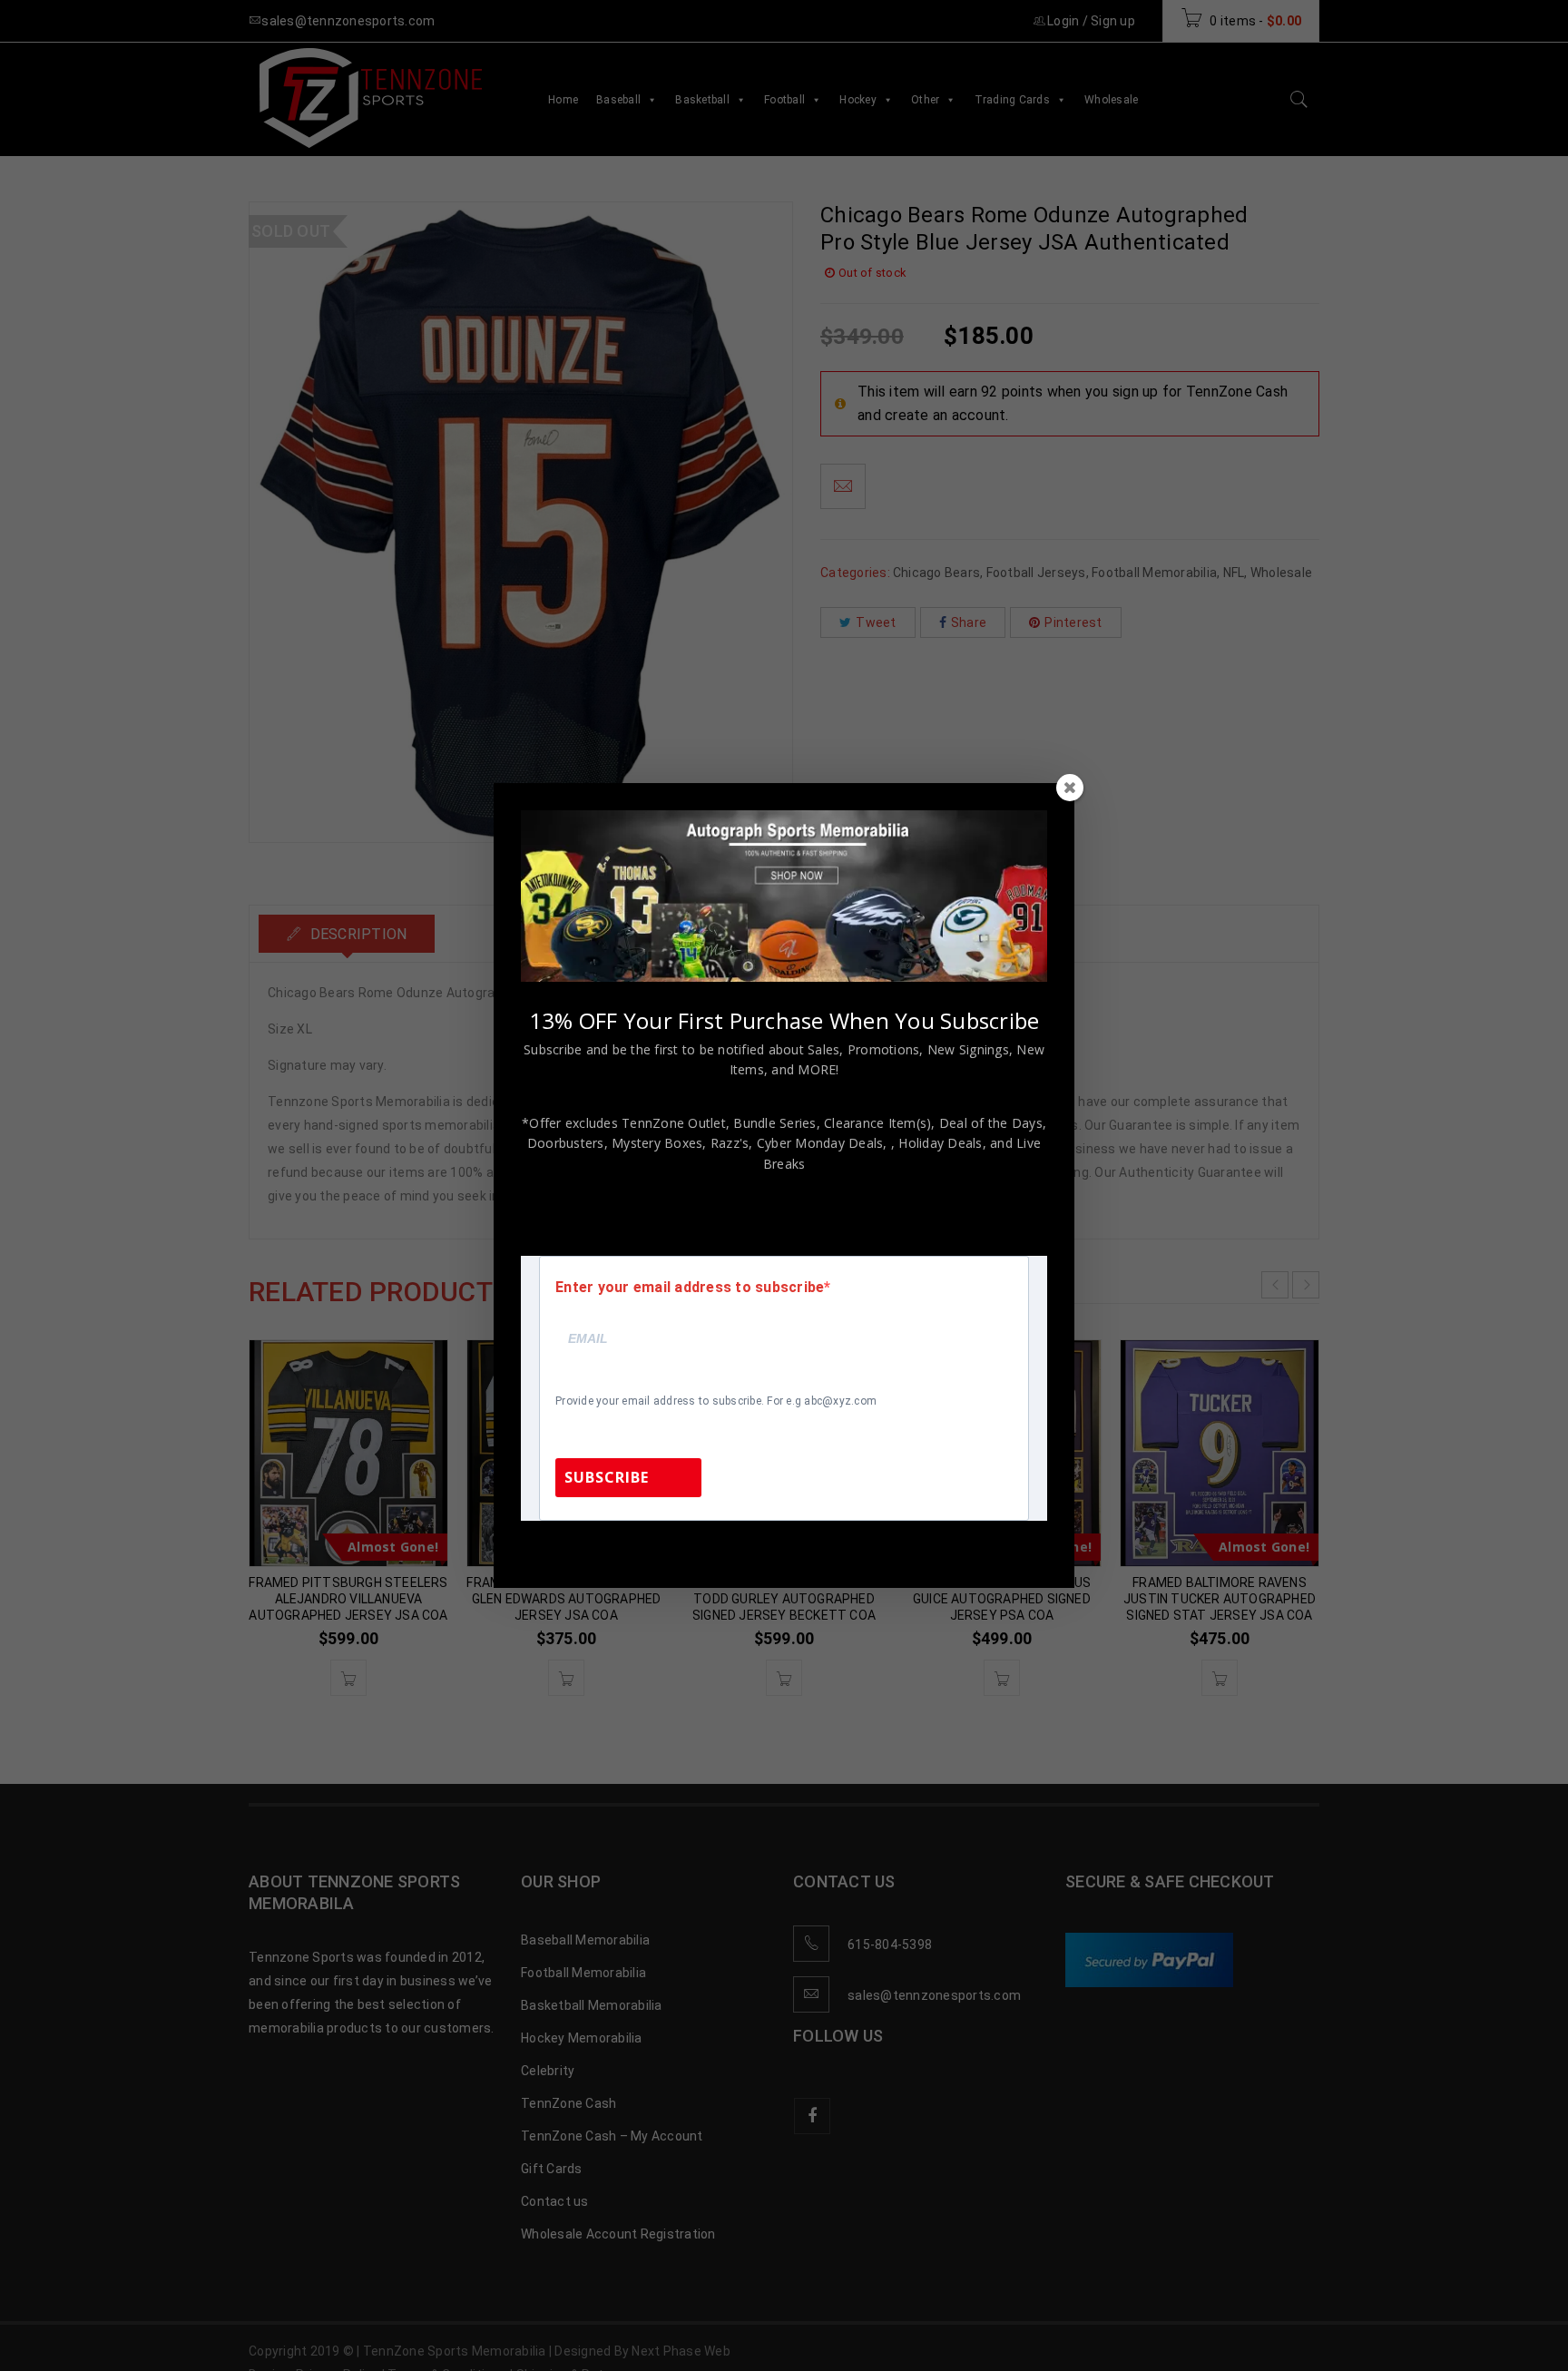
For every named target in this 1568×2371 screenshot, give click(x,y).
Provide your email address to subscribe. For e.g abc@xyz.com (716, 1401)
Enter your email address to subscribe (690, 1288)
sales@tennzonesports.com (906, 1545)
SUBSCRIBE (607, 1477)
